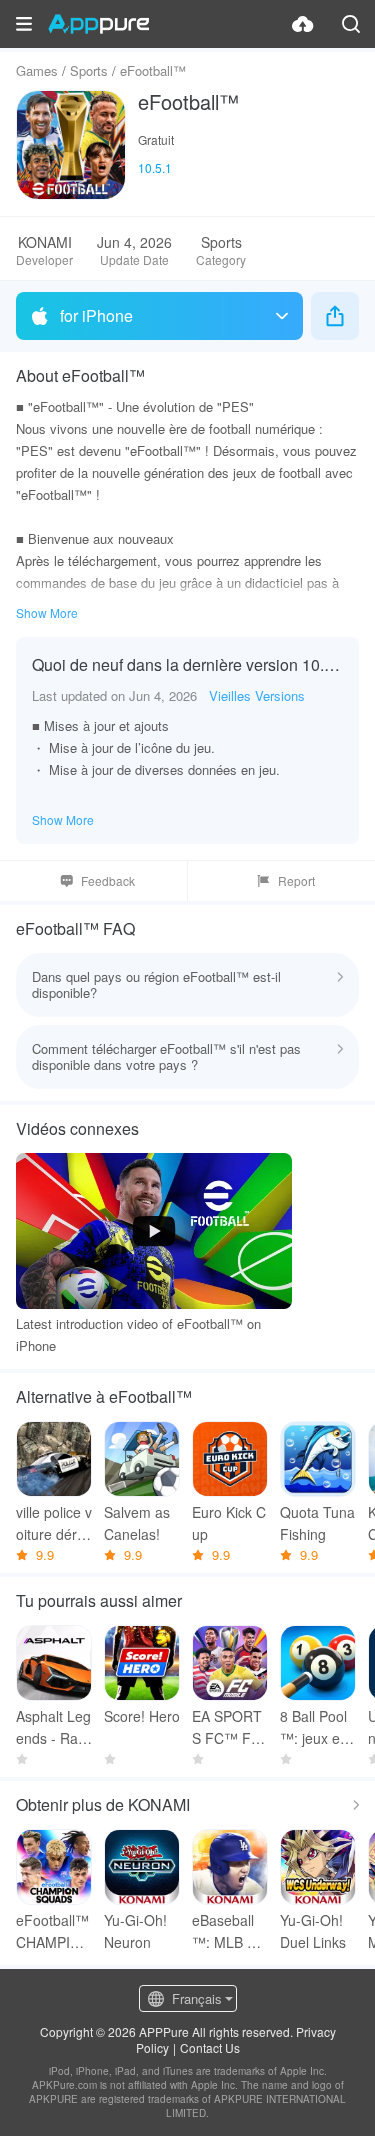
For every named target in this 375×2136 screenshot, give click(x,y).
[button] (24, 24)
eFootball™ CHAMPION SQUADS (53, 1931)
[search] (351, 24)
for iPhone (96, 315)
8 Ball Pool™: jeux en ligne (317, 1727)
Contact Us (210, 2047)
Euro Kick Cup (229, 1523)
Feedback (108, 880)
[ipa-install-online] (303, 24)
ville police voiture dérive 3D (54, 1523)
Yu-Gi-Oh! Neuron (135, 1931)
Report (296, 880)
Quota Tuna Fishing (317, 1523)
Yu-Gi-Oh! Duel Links (313, 1931)
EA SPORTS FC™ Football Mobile (229, 1727)
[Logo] (98, 24)
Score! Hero (142, 1716)
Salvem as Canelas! (137, 1523)
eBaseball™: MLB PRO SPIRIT (229, 1931)
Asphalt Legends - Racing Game (53, 1727)
